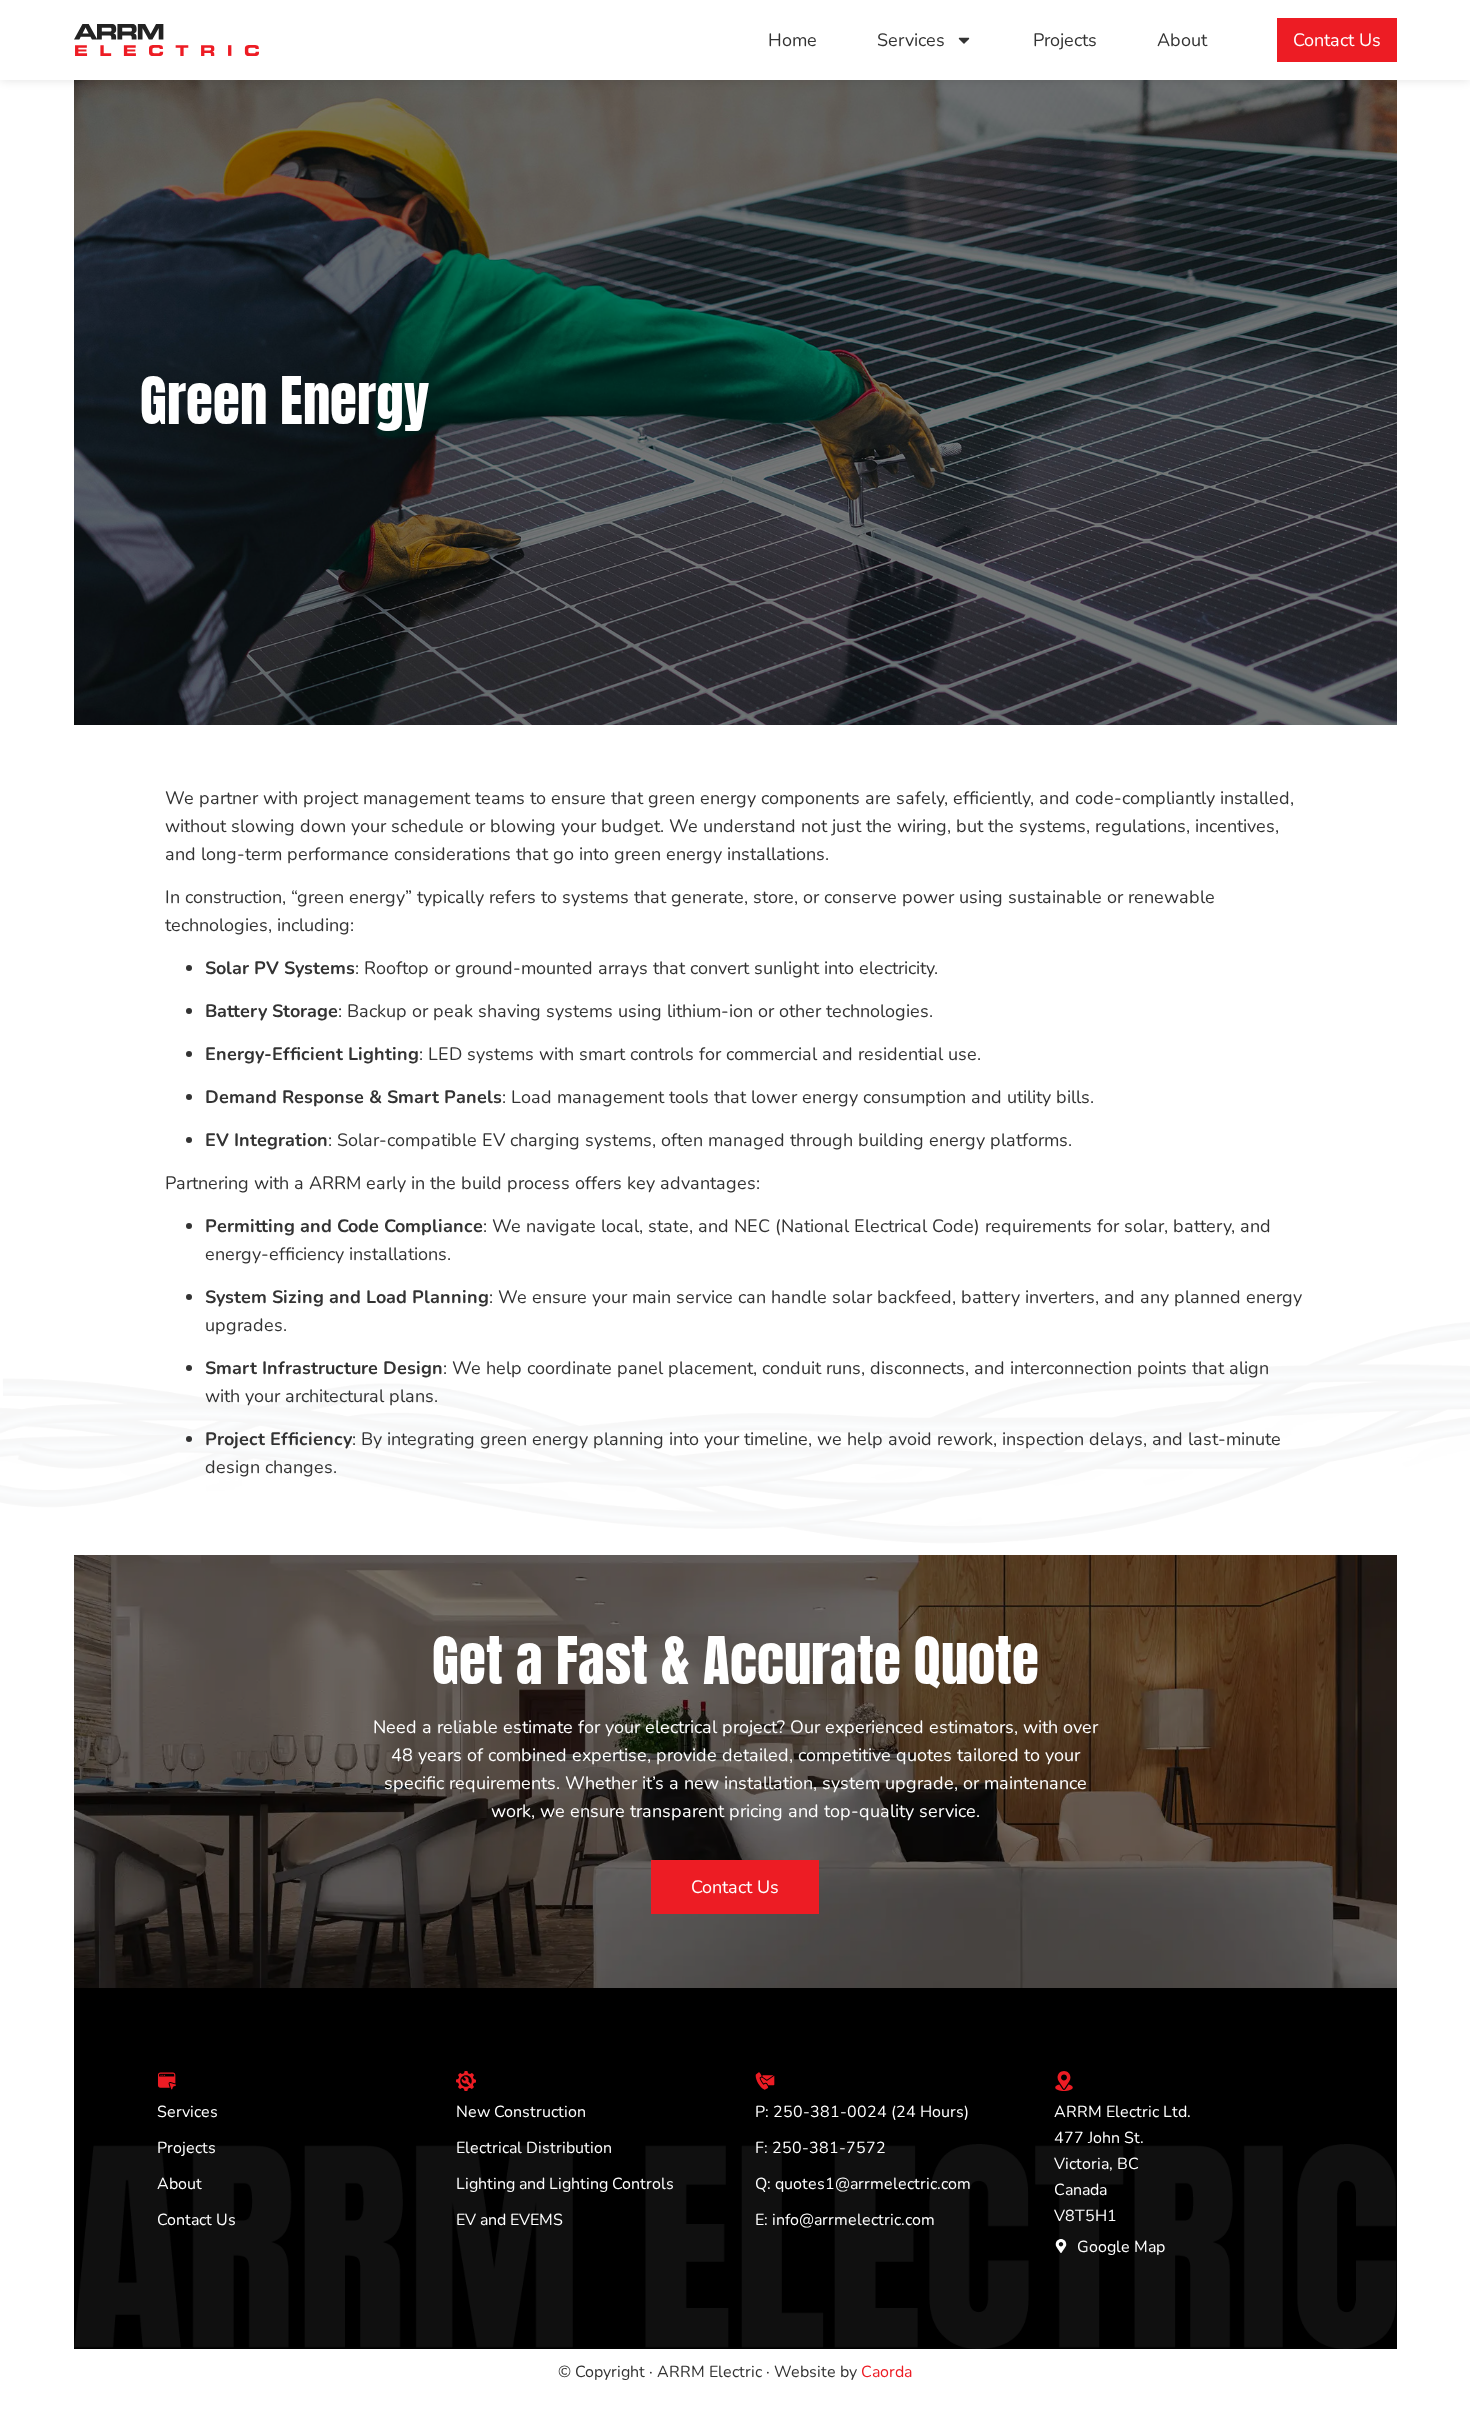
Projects (1065, 40)
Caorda (886, 2372)
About (1182, 40)
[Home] (167, 40)
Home (792, 40)
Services (911, 40)
